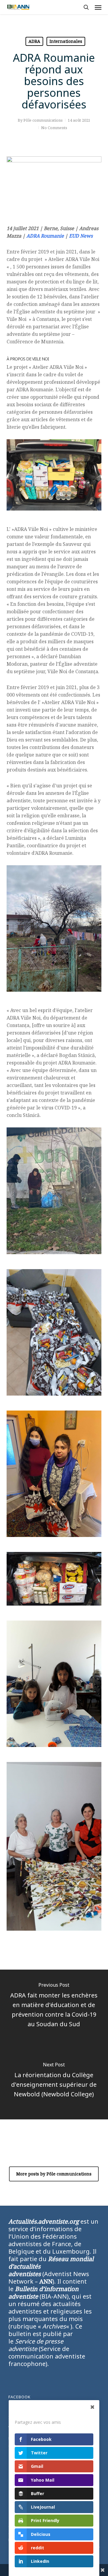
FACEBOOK (19, 2397)
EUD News (81, 236)
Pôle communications (43, 120)
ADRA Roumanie (45, 236)
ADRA (34, 41)
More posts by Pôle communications (54, 2174)
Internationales (66, 41)
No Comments (54, 128)
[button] (98, 7)
